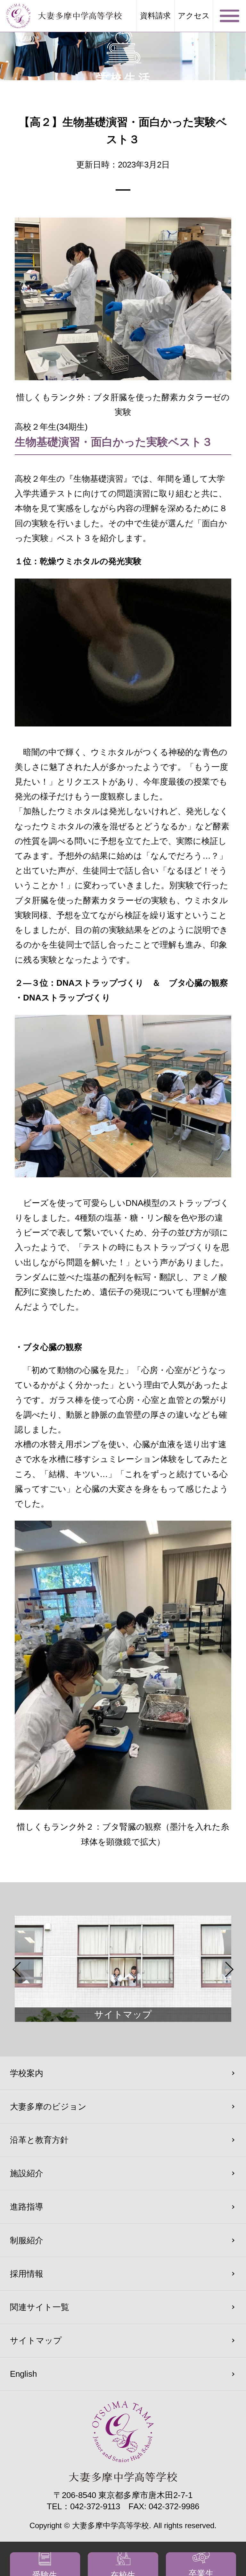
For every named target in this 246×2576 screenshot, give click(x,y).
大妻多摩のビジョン (48, 2107)
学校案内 (27, 2073)
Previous (17, 1969)
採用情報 (27, 2274)
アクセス (194, 16)
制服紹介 (27, 2240)
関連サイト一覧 (40, 2307)
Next (229, 1969)
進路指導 (27, 2207)
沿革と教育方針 (39, 2140)
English (23, 2374)
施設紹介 (27, 2173)
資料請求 (155, 16)
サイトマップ (36, 2340)
